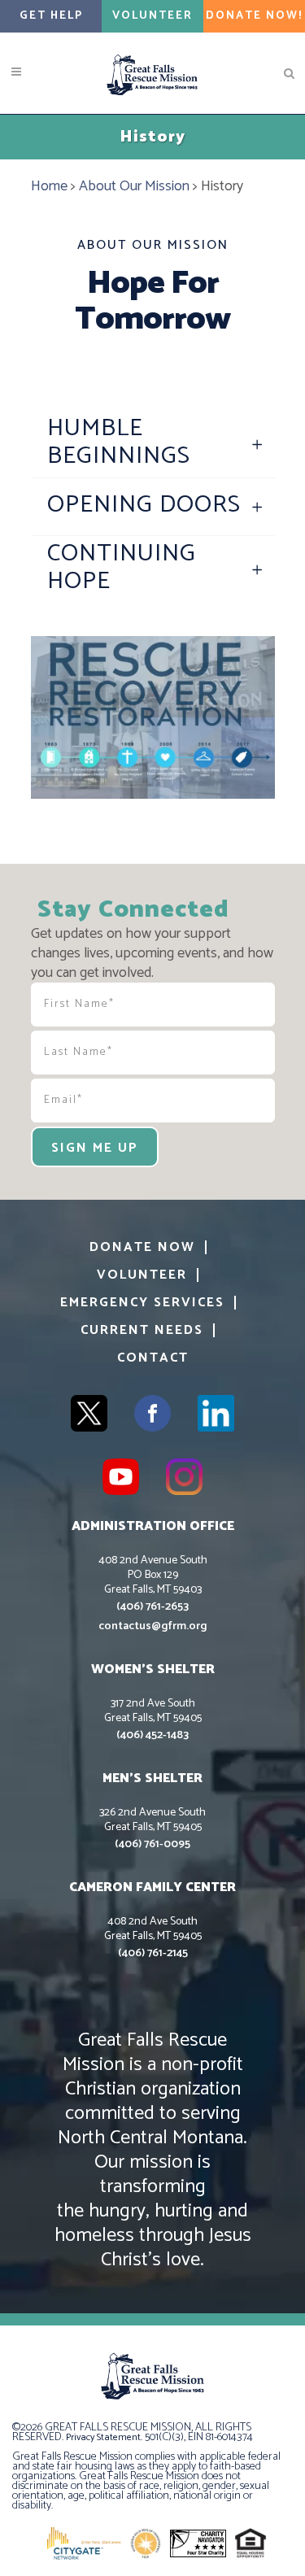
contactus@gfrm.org (152, 1626)
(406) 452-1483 (152, 1735)
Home (49, 186)
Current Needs (142, 1330)
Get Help (51, 16)
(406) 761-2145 (153, 1953)
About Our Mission (134, 186)
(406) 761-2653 (152, 1607)
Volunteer (152, 16)
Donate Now (142, 1247)
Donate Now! (254, 16)
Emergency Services (142, 1303)
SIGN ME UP (95, 1148)
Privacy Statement (103, 2437)
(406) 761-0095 (152, 1844)
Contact (153, 1358)
